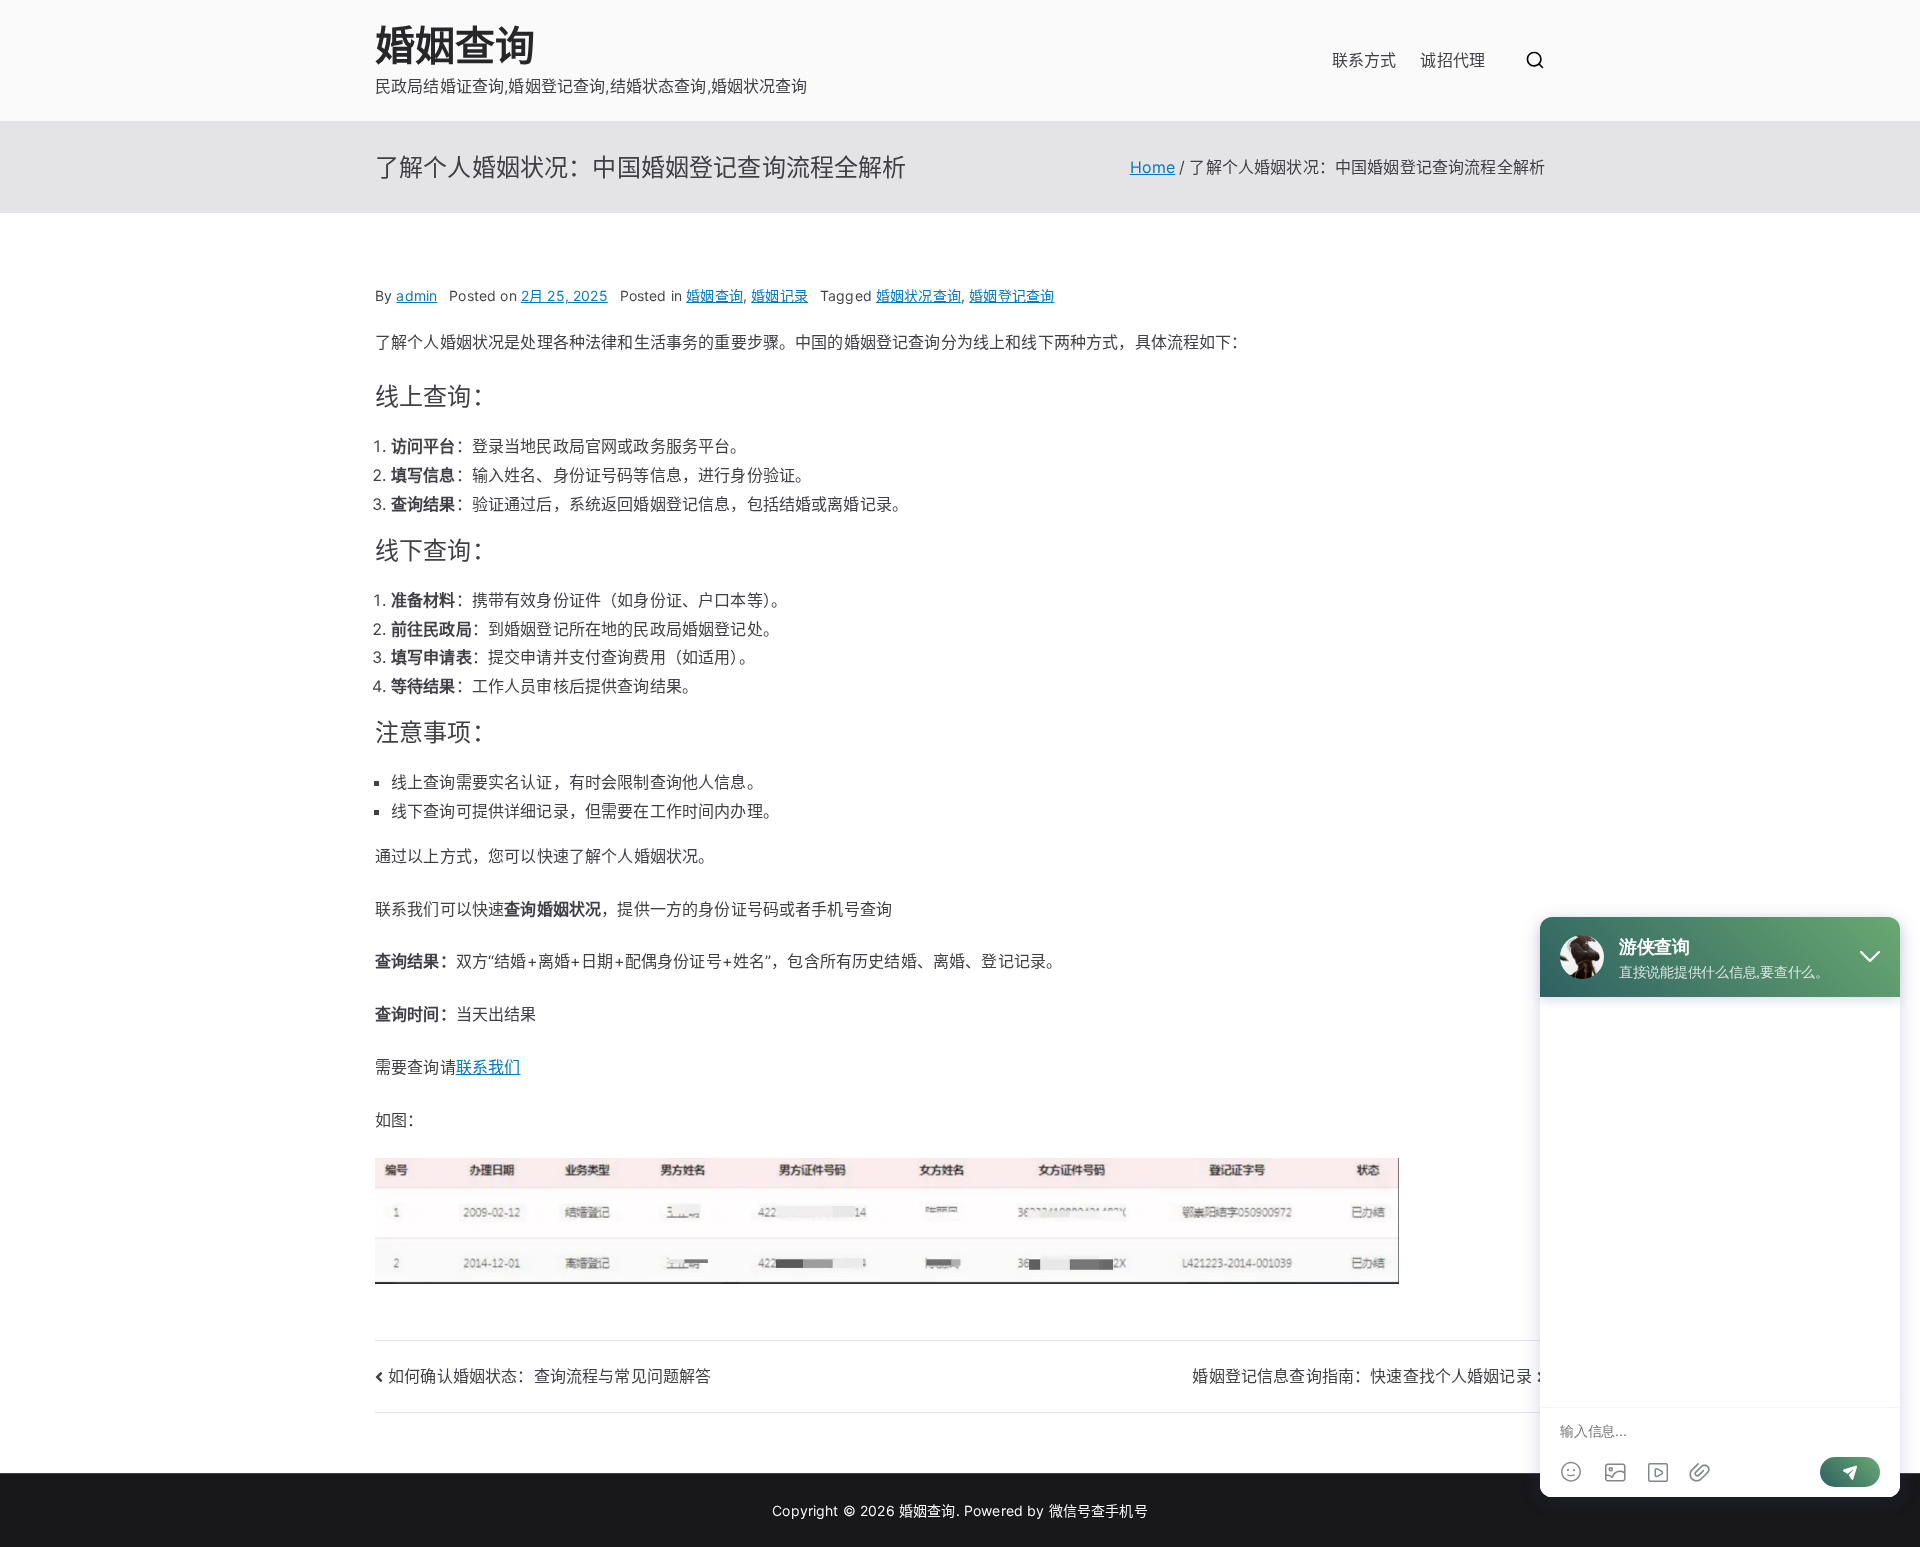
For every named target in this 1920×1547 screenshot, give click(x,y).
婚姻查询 (455, 45)
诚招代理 (1452, 60)
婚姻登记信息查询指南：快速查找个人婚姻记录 (1361, 1376)
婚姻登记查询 (1011, 295)
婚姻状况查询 (918, 295)
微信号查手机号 (1098, 1510)
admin (416, 295)
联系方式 (1364, 60)
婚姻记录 (779, 295)
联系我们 (488, 1067)
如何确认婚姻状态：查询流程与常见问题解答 (549, 1376)
